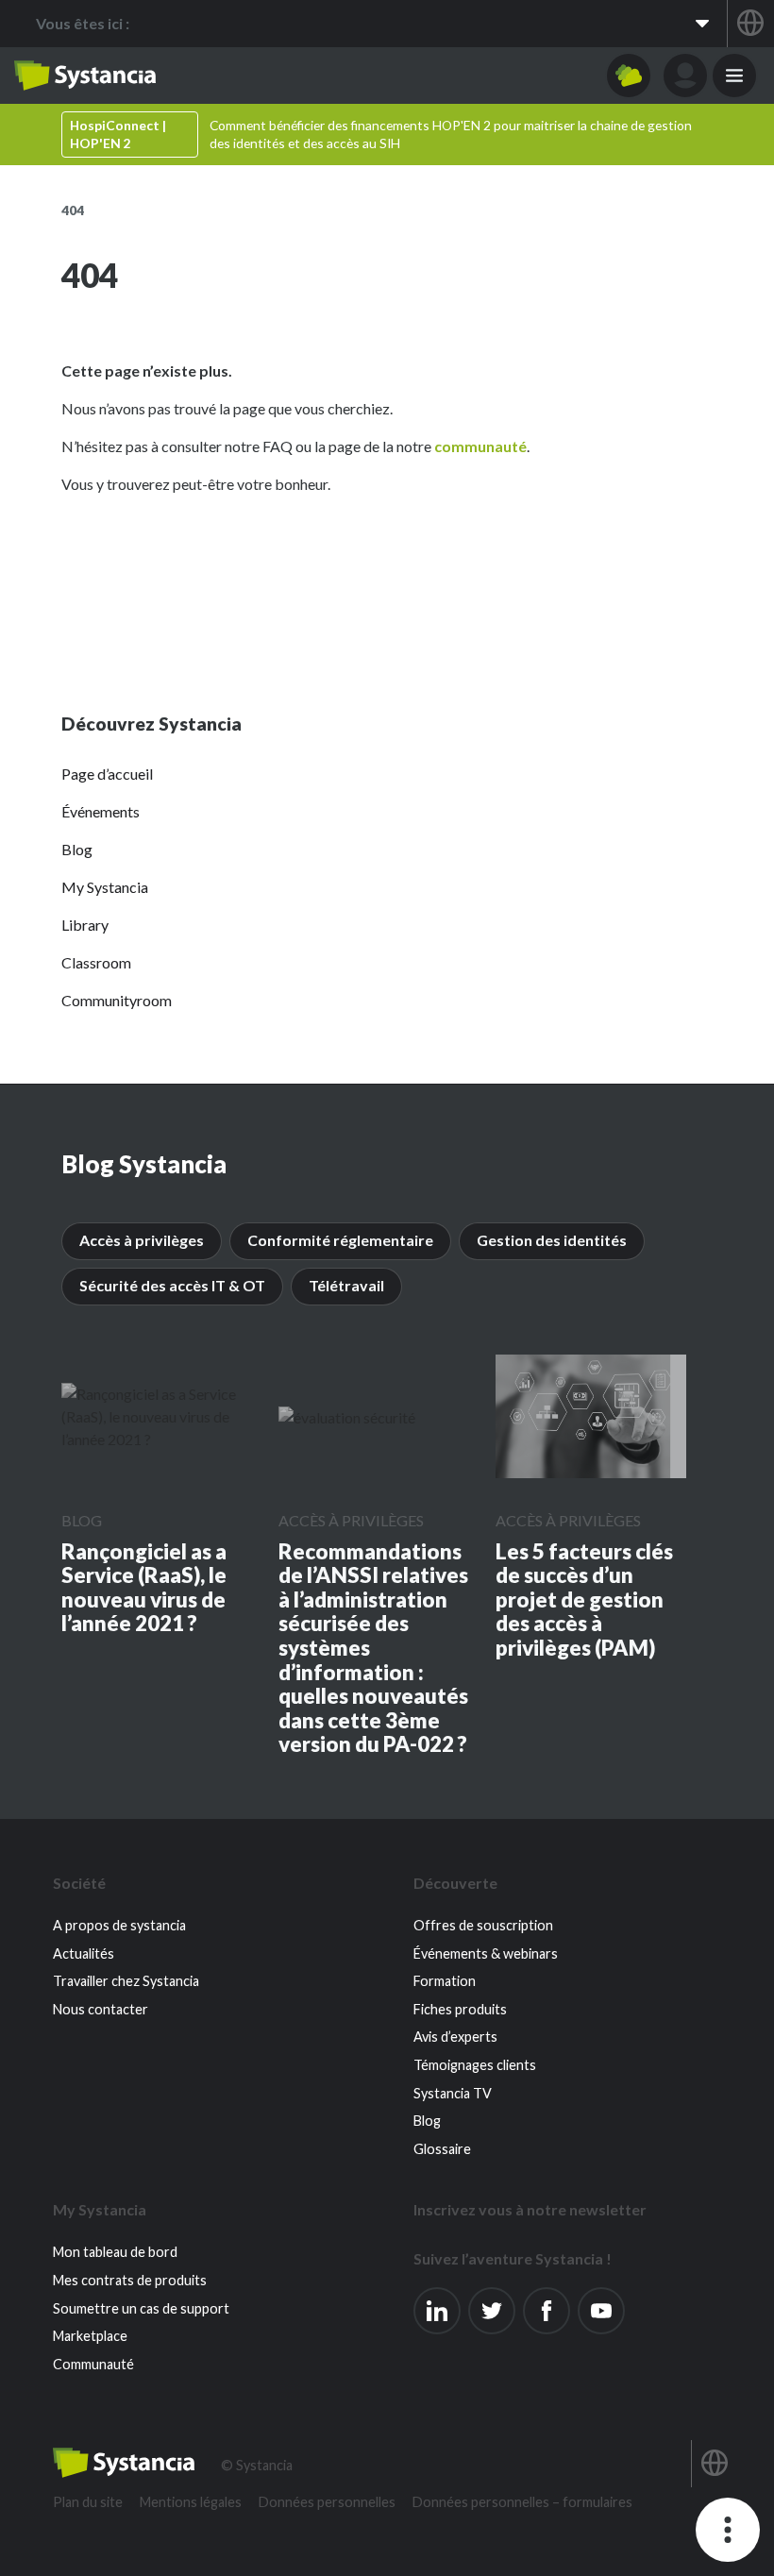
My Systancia (105, 887)
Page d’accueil (107, 774)
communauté (480, 446)
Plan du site (88, 2502)
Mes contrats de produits (130, 2280)
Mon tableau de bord (115, 2252)
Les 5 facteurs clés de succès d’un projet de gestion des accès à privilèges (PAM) (584, 1600)
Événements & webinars (486, 1953)
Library (85, 925)
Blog (77, 849)
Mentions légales (191, 2502)
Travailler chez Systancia (126, 1981)
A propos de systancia (119, 1925)
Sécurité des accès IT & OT (172, 1285)
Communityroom (117, 1000)
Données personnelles (327, 2502)
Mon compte (685, 76)
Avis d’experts (455, 2037)
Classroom (96, 962)
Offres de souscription (483, 1925)
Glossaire (442, 2149)
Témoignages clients (475, 2065)
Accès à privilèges (142, 1240)
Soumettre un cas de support (141, 2308)
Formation (445, 1981)
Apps (629, 76)
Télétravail (346, 1285)
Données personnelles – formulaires (522, 2502)
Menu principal (734, 76)
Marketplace (90, 2336)
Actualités (84, 1953)
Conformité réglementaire (340, 1240)
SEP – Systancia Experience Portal (85, 76)
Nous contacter (101, 2009)
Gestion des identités (552, 1240)
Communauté (93, 2364)
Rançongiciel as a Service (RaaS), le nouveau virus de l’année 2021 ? (144, 1588)
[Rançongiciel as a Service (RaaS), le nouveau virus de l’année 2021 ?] (157, 1417)
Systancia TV (453, 2093)
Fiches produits (460, 2009)
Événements (101, 811)
